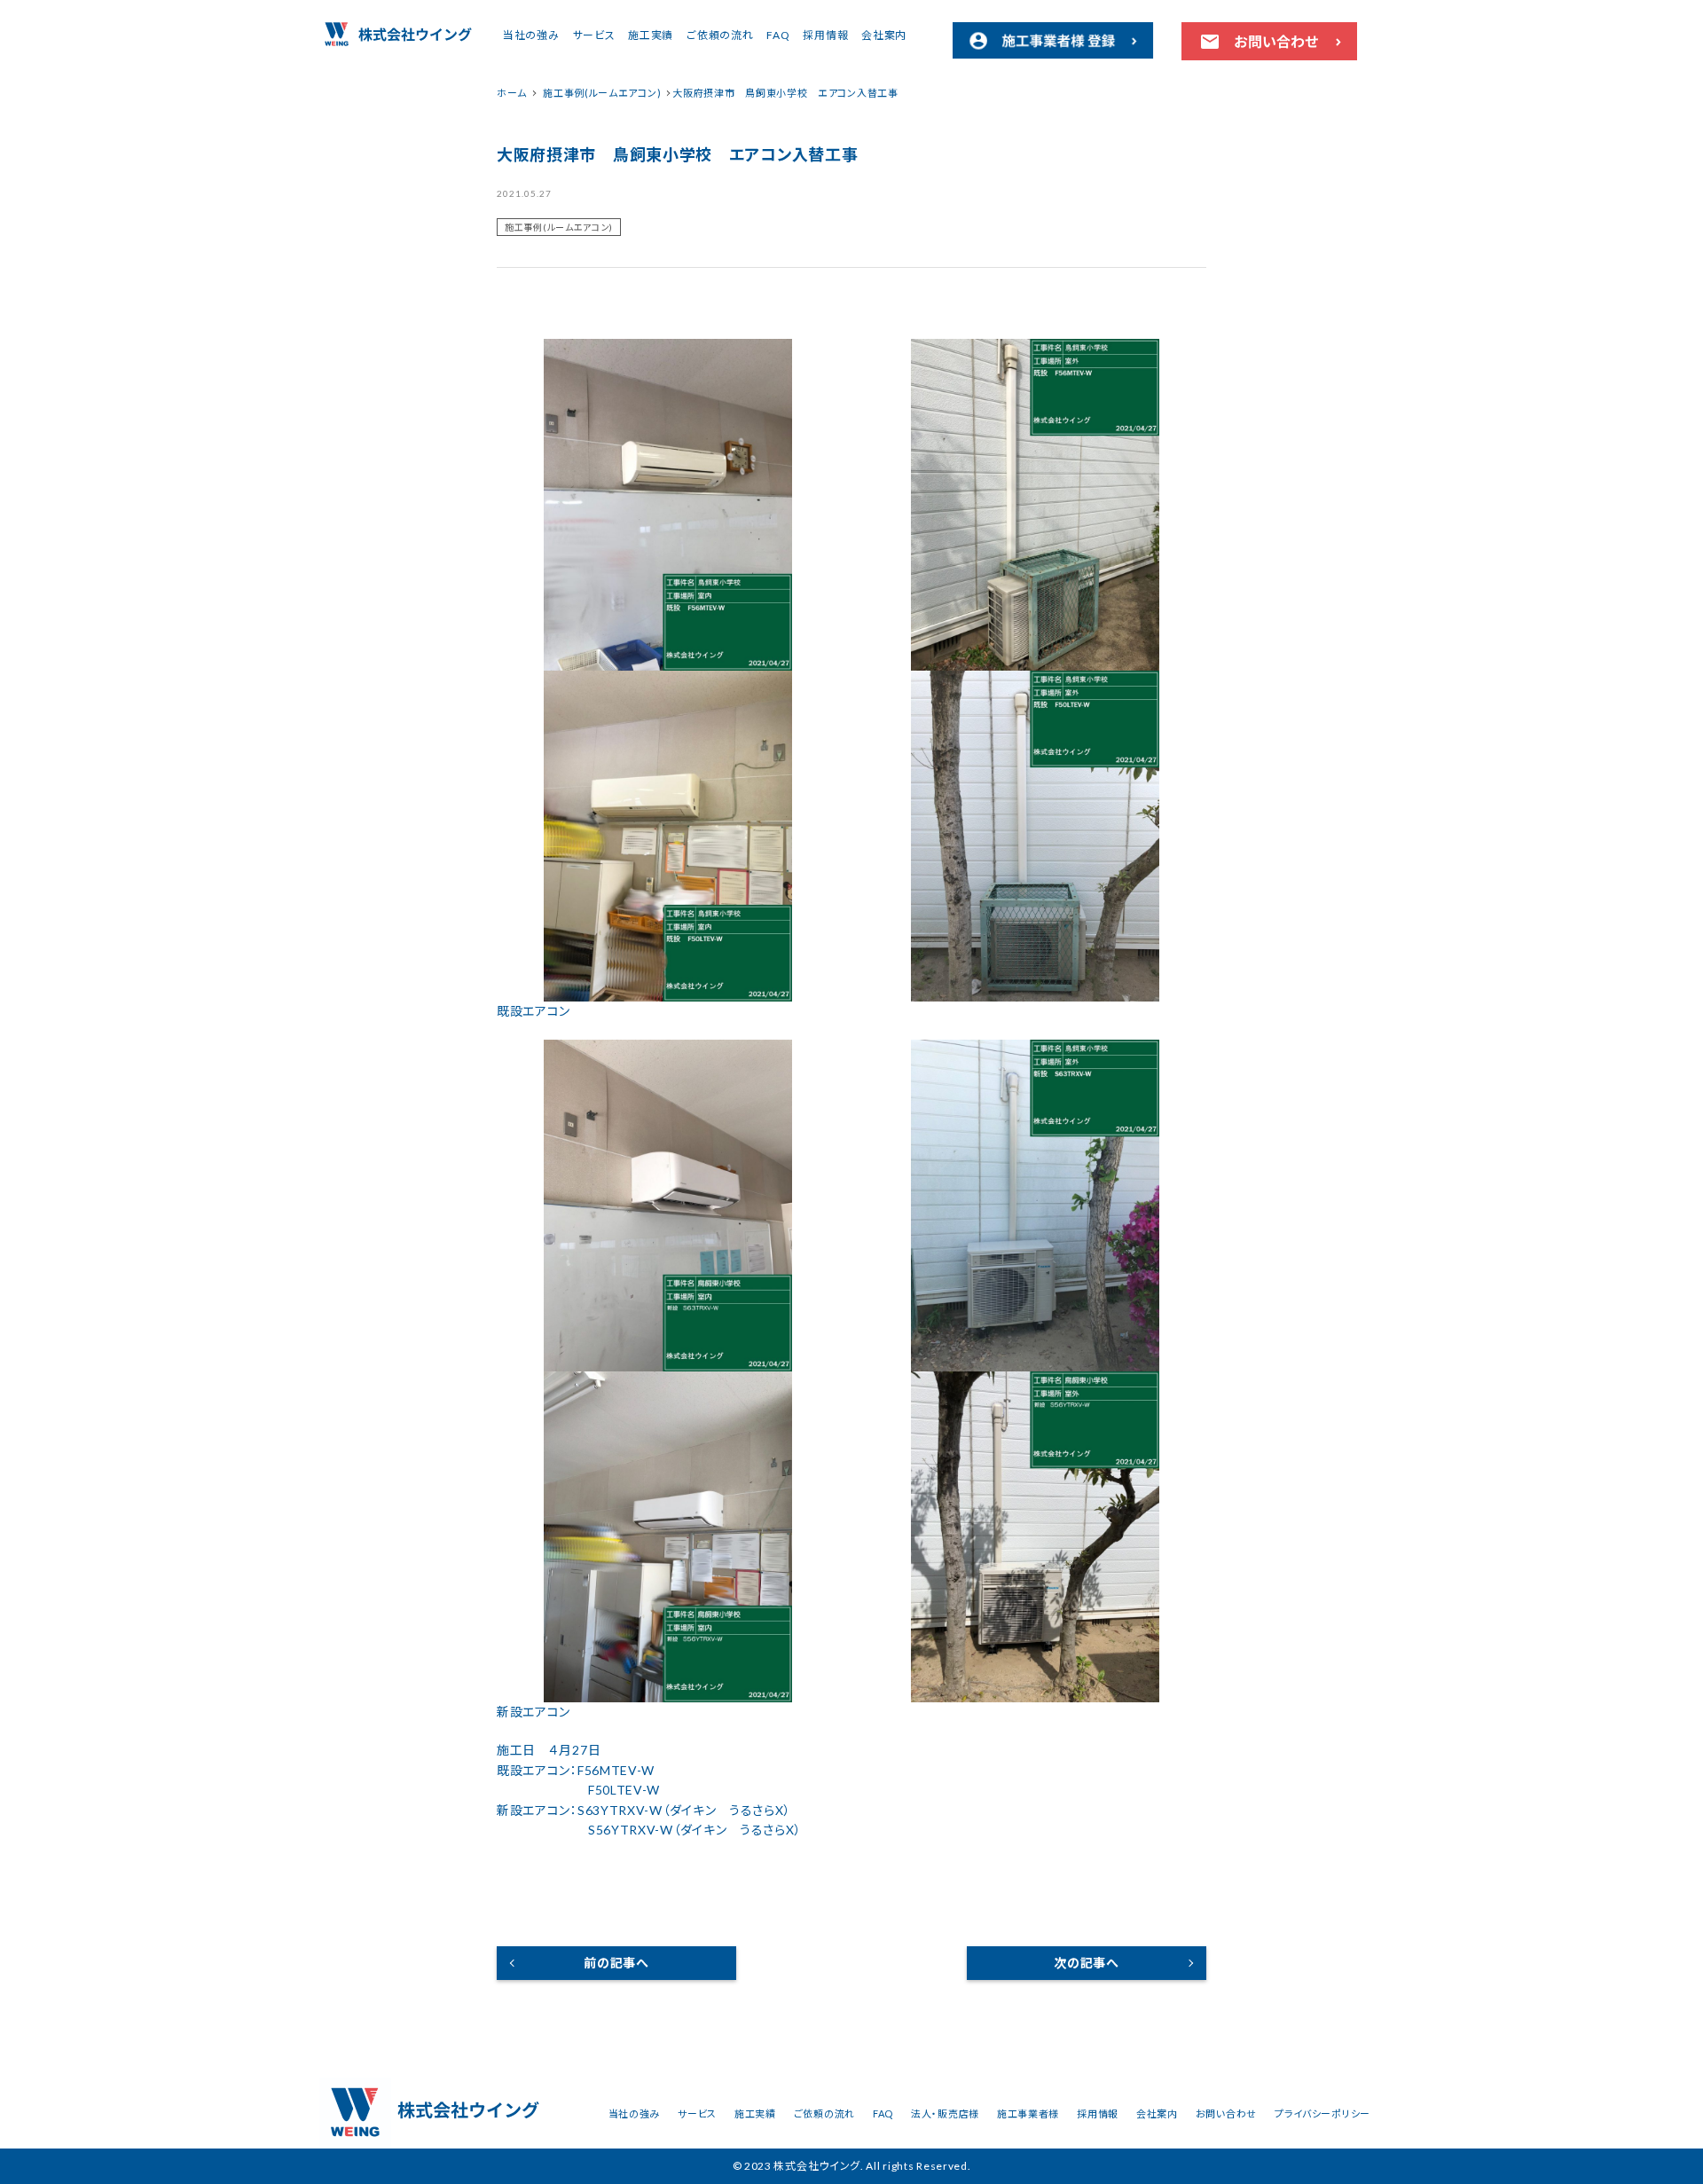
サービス (594, 35)
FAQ (778, 35)
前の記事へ (616, 1963)
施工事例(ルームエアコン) (559, 227)
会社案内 (884, 35)
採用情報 (825, 35)
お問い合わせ (1226, 2113)
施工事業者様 (1028, 2113)
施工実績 (651, 35)
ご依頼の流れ (720, 35)
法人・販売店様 (945, 2113)
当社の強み (531, 35)
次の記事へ (1087, 1963)
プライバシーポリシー (1322, 2113)
